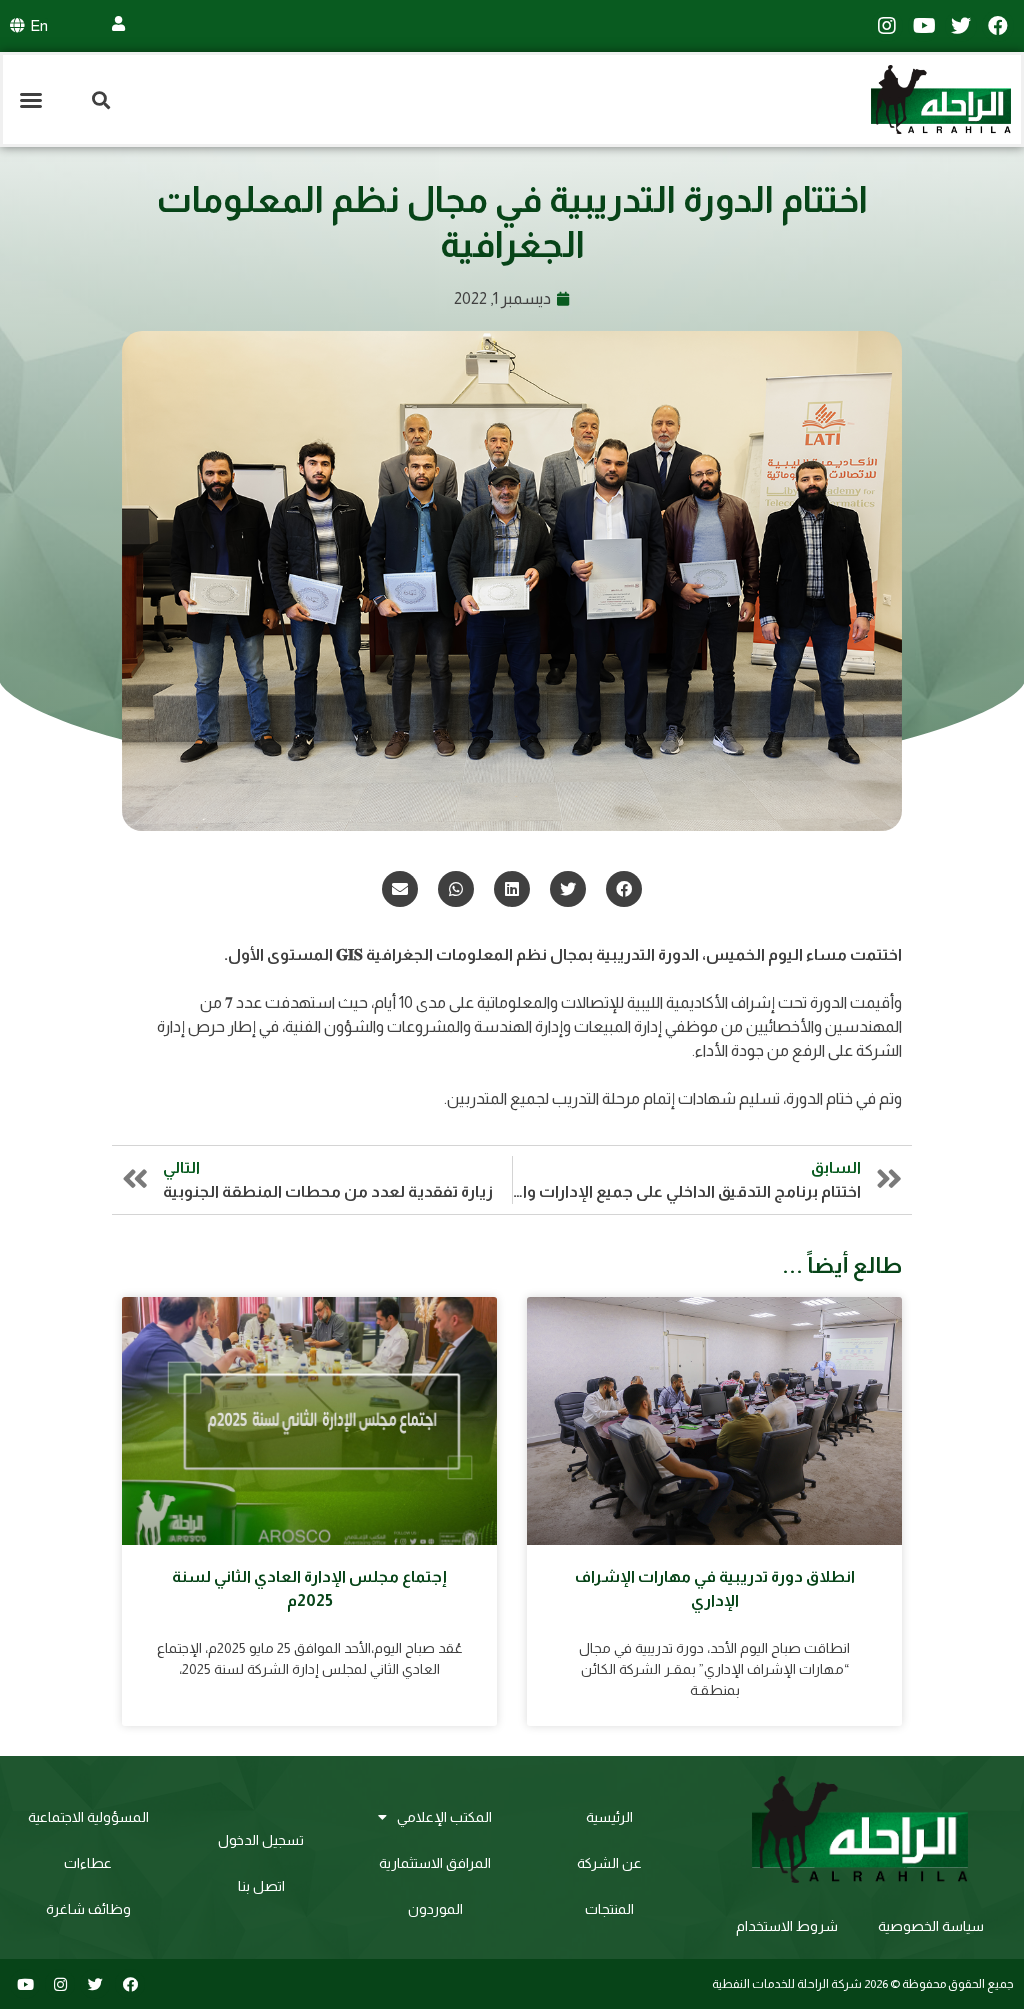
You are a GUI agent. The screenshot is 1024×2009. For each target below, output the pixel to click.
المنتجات (609, 1909)
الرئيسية (609, 1817)
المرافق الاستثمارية (435, 1863)
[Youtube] (924, 26)
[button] (31, 100)
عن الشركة (609, 1863)
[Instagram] (887, 26)
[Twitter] (961, 26)
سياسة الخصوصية (931, 1926)
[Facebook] (998, 26)
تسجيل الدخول (261, 1840)
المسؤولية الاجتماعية (88, 1817)
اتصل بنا (261, 1886)
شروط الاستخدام (787, 1926)
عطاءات (88, 1863)
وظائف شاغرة (88, 1909)
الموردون (435, 1909)
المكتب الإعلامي (444, 1817)
